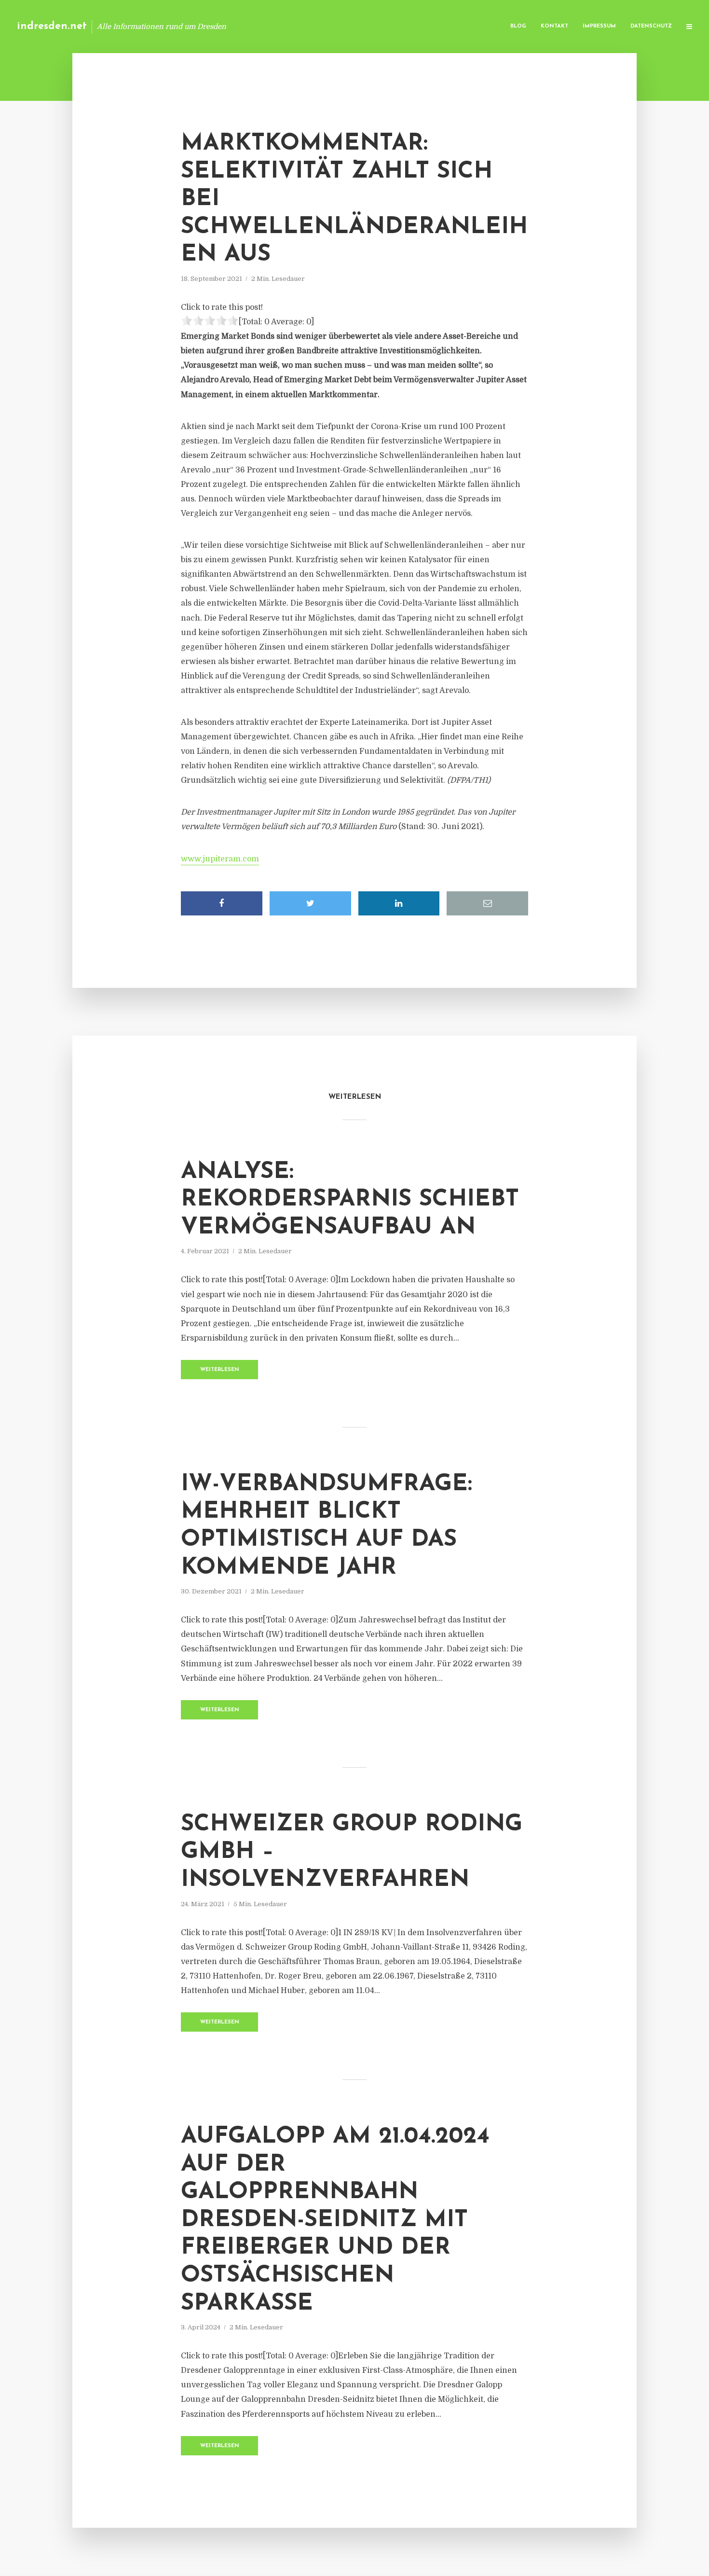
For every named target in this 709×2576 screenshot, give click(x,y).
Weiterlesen (220, 1370)
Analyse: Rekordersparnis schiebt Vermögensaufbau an (350, 1200)
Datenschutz (651, 26)
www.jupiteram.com (220, 859)
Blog (518, 26)
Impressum (599, 26)
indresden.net (52, 26)
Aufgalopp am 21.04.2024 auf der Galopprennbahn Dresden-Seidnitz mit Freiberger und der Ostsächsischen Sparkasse (335, 2220)
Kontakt (554, 26)
